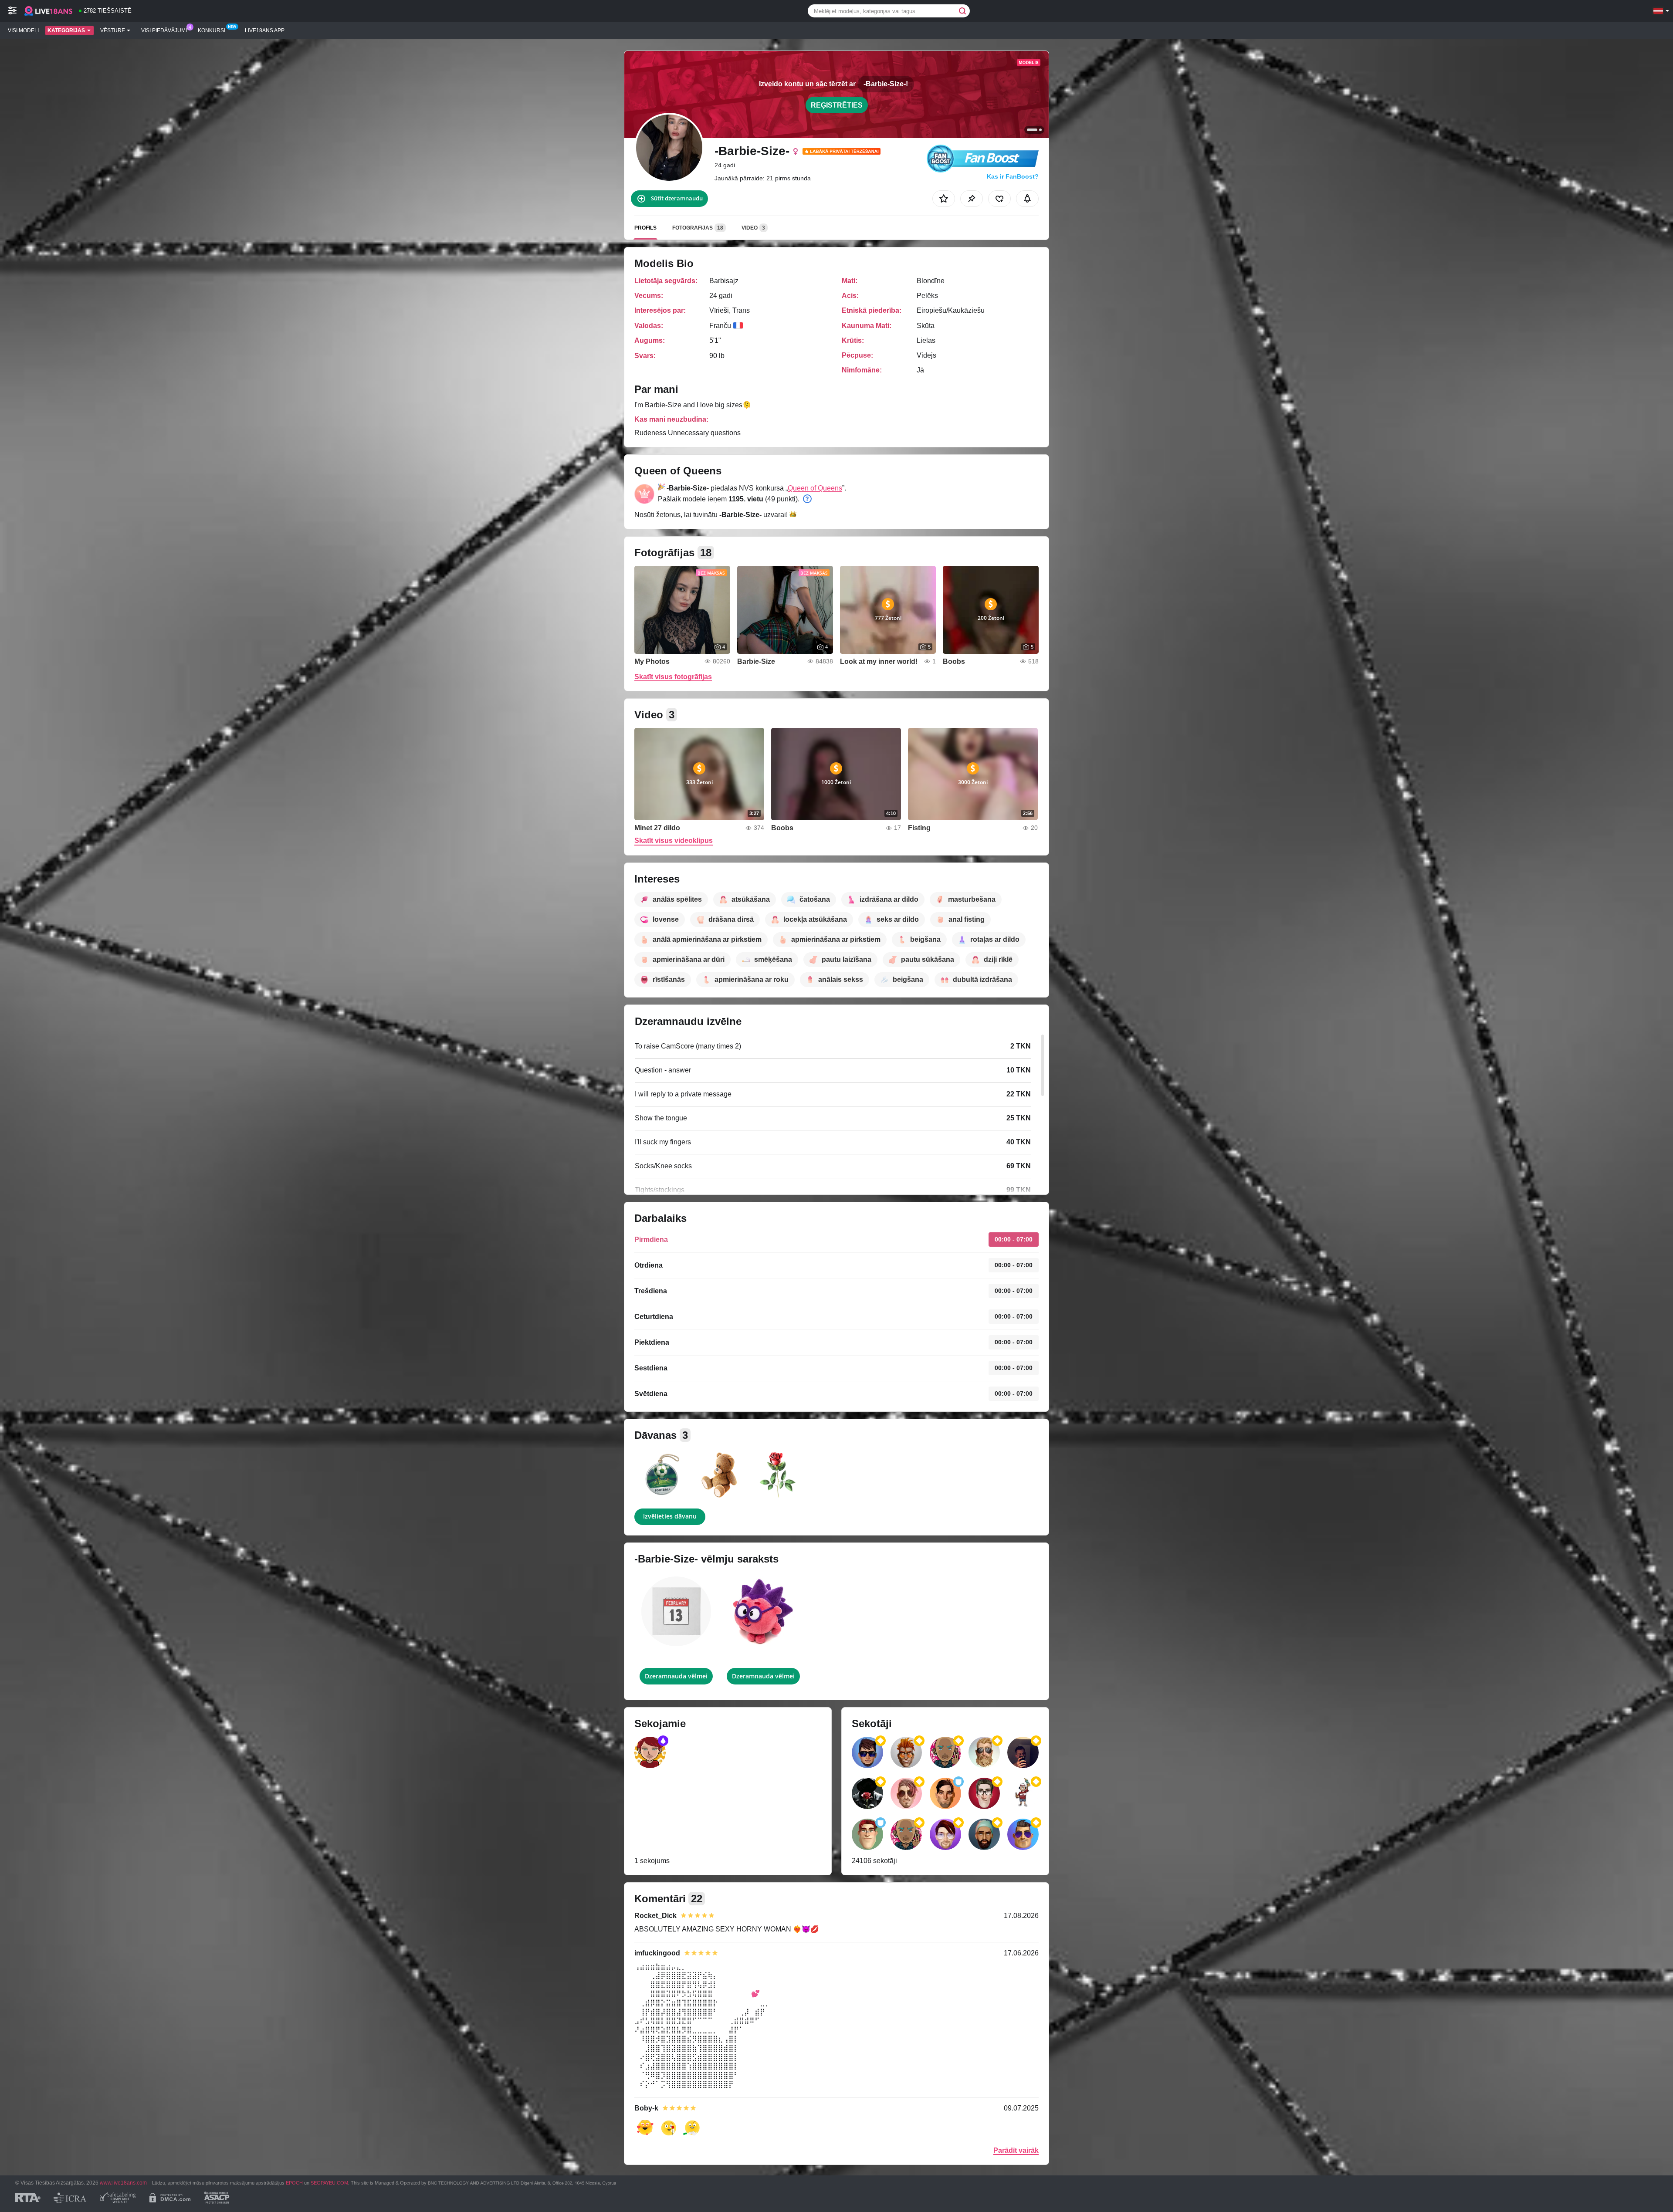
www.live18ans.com (123, 2183)
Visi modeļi (23, 30)
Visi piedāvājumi (164, 30)
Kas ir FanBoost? (1013, 176)
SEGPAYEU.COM (329, 2183)
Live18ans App (265, 30)
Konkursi (212, 30)
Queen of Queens (815, 488)
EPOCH (294, 2183)
